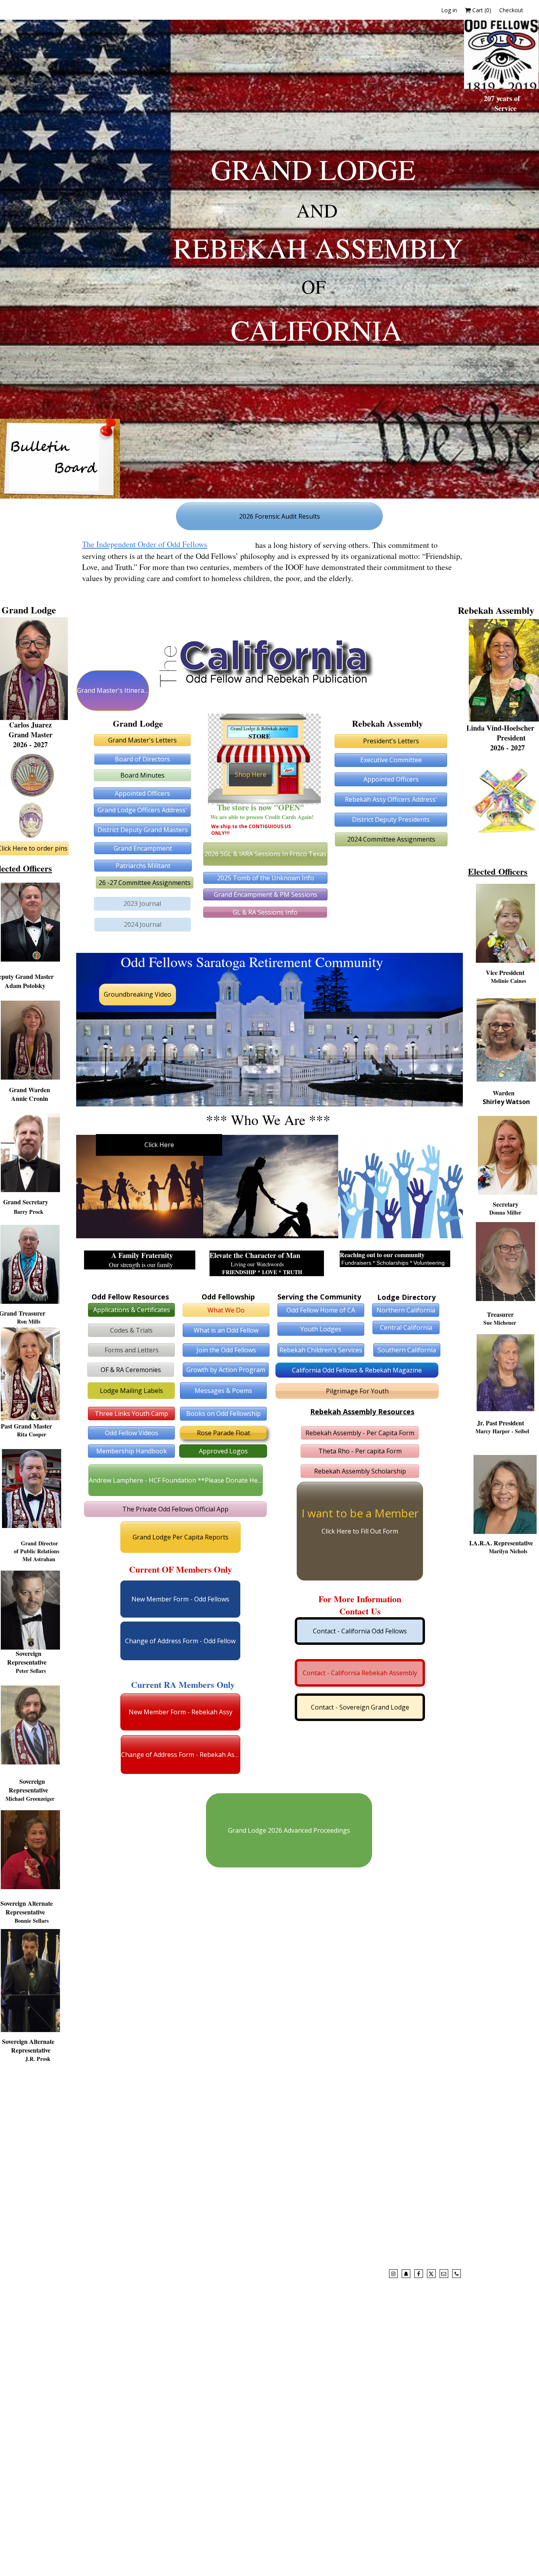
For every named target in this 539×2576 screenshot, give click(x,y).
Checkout (511, 10)
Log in (449, 10)
